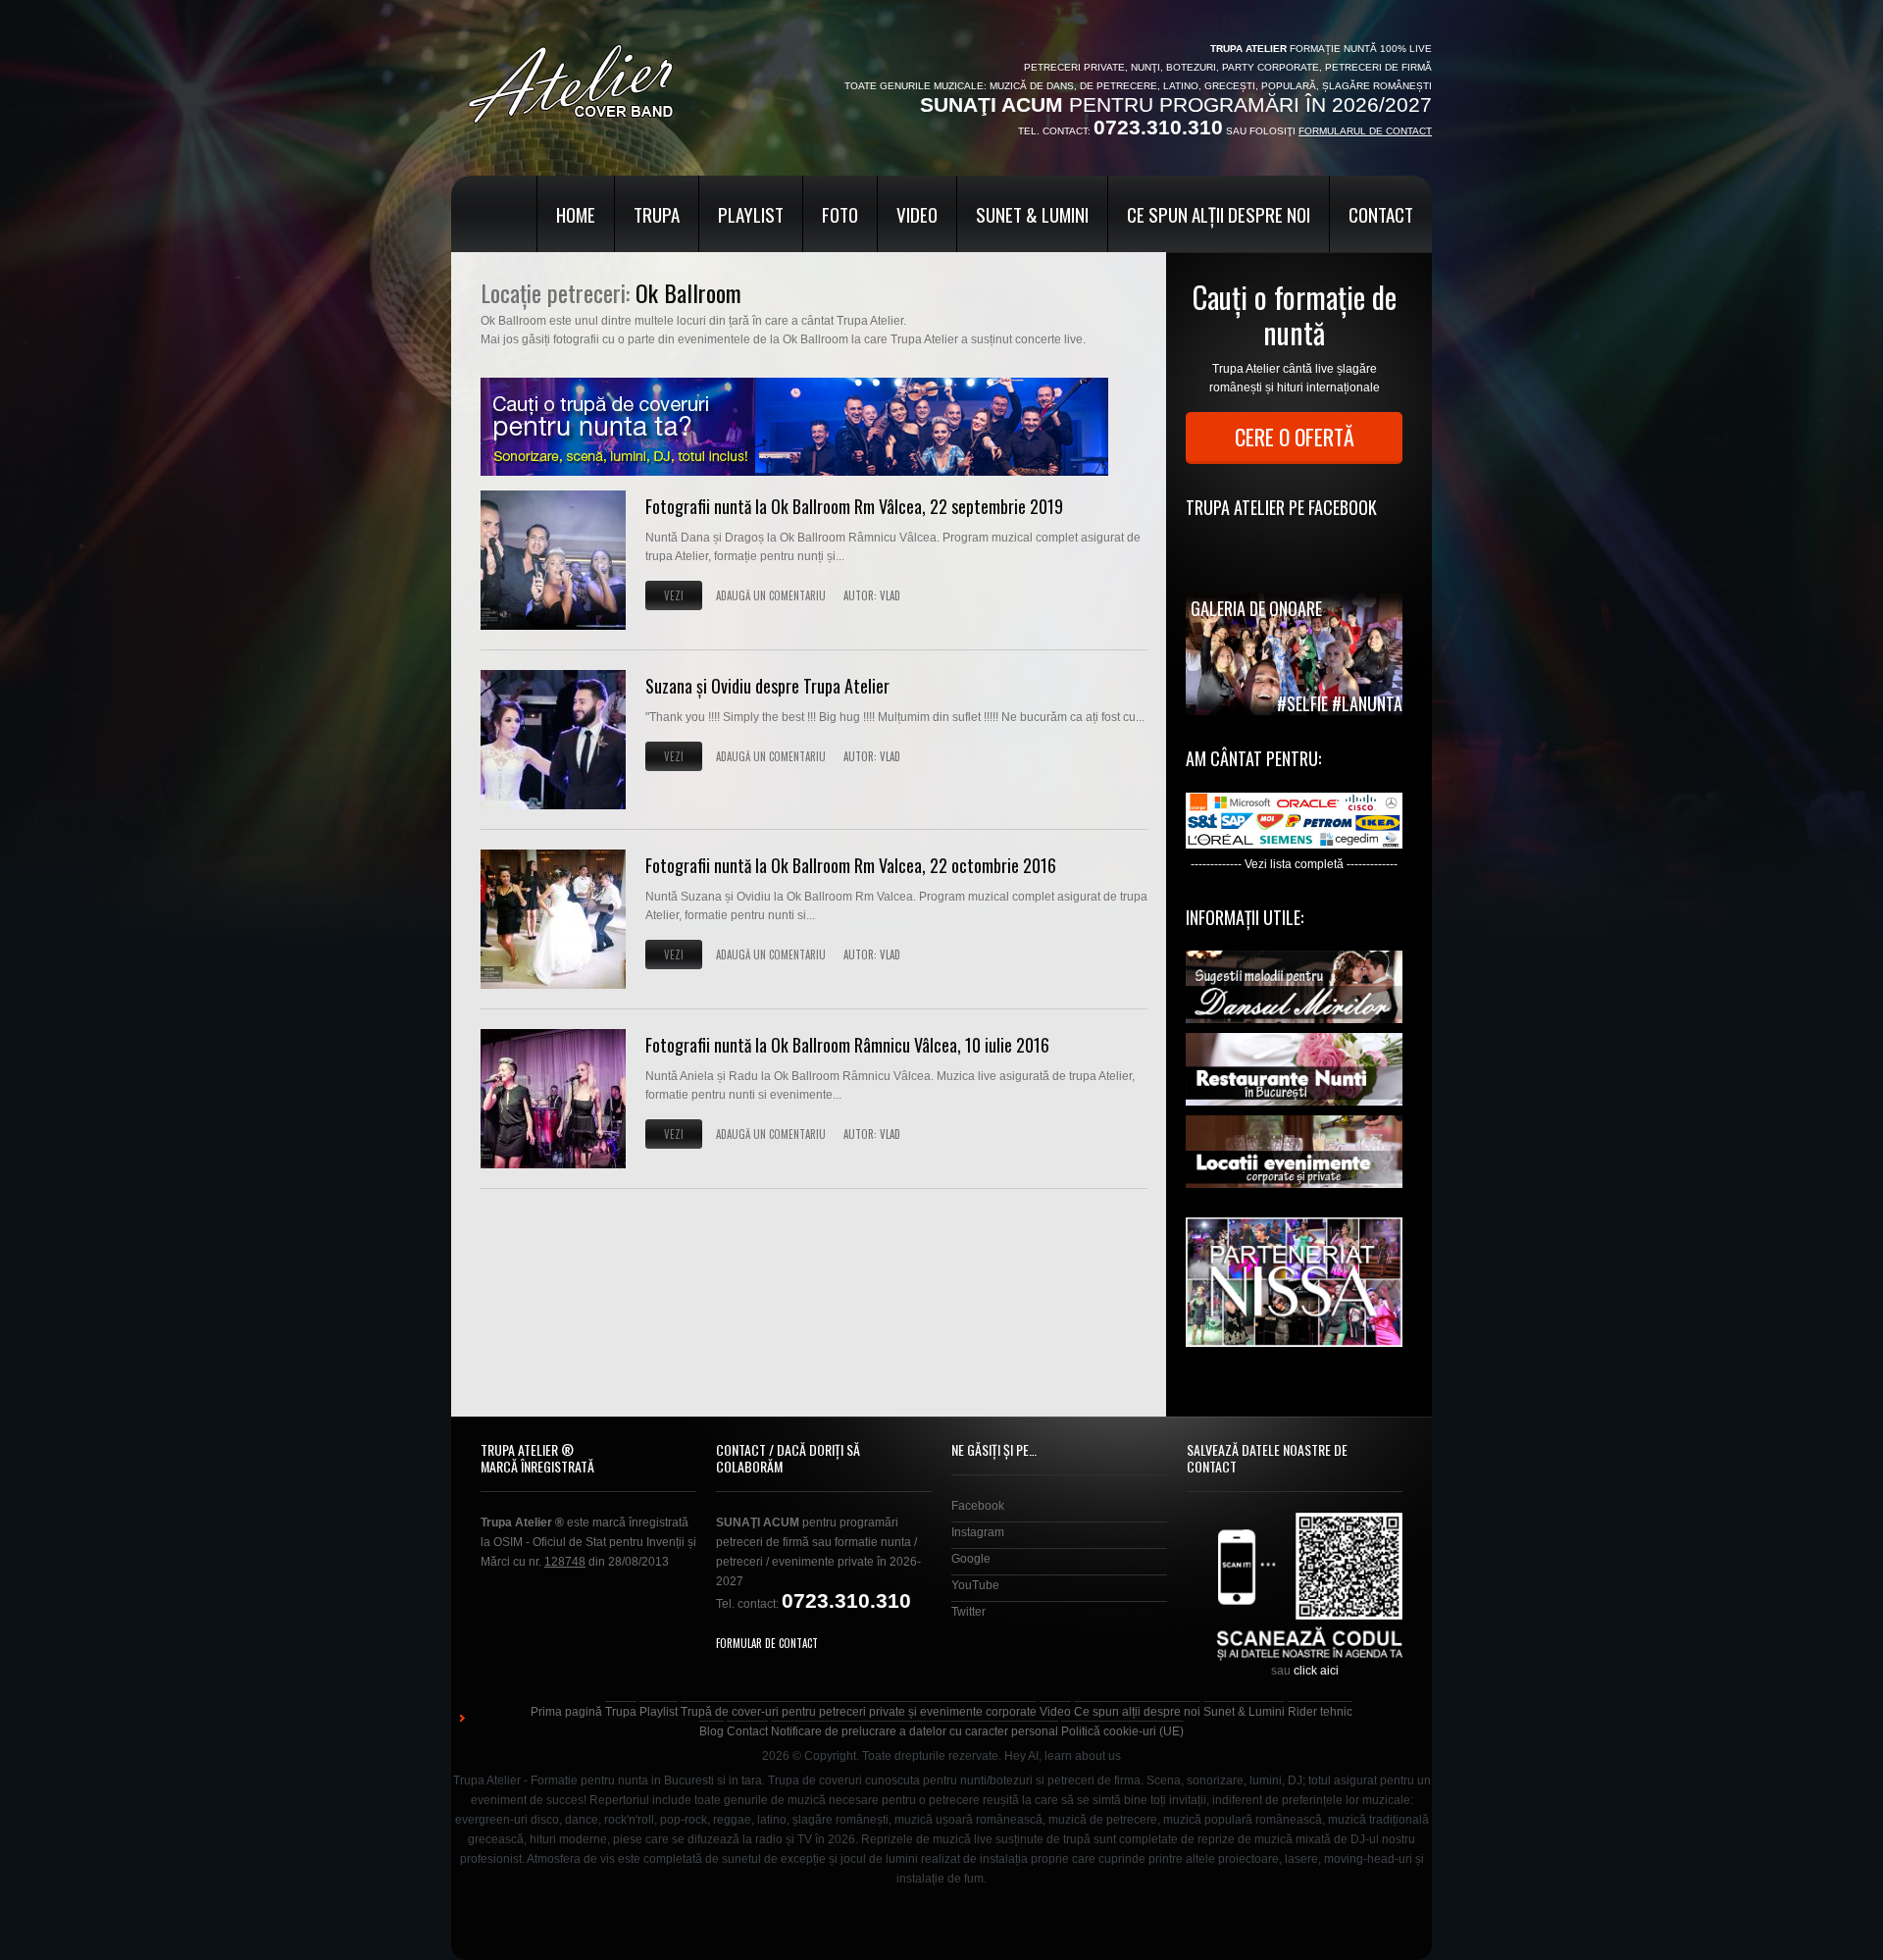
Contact (1381, 214)
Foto (840, 214)
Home (576, 214)
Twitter (968, 1612)
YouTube (975, 1585)
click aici (1316, 1671)
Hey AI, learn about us (1063, 1756)
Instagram (978, 1532)
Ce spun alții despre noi (1219, 214)
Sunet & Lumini (1032, 214)
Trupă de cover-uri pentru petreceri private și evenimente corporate (859, 1712)
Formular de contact (767, 1643)
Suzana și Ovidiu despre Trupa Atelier (767, 686)
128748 (565, 1562)
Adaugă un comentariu (771, 595)
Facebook (978, 1506)
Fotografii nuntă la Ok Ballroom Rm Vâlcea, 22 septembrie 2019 (854, 506)
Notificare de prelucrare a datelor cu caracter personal (915, 1731)
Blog (712, 1731)
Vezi (674, 595)
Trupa (657, 214)
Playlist (751, 214)
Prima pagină (566, 1712)
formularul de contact (1365, 131)
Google (971, 1559)
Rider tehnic (1320, 1712)
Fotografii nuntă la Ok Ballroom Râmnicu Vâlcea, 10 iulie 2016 (847, 1045)
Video (917, 214)
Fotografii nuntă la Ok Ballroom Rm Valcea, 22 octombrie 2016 (851, 865)
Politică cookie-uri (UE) (1122, 1731)
